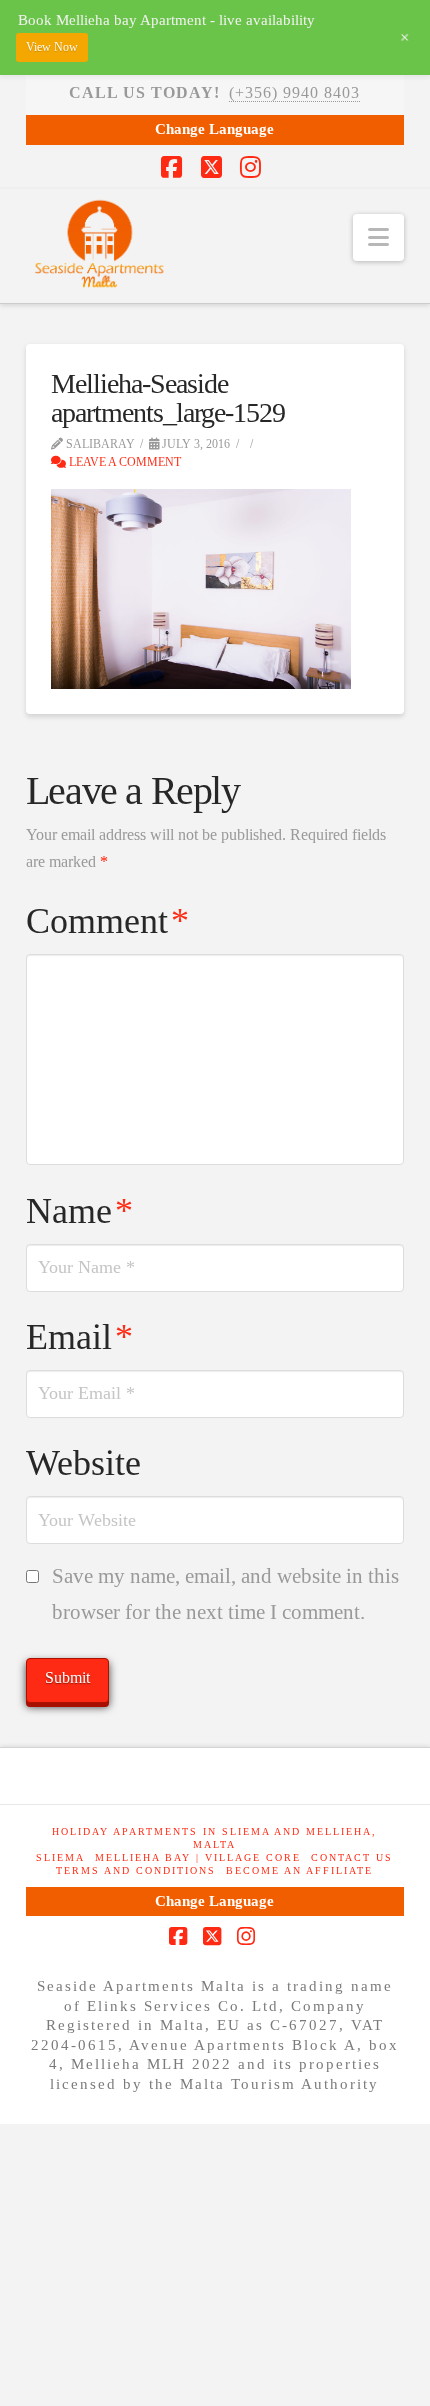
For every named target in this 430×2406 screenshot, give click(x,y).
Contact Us (352, 1857)
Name (79, 1211)
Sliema (60, 1857)
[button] (378, 237)
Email (79, 1337)
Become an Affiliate (299, 1870)
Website (83, 1463)
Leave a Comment (123, 462)
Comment (107, 921)
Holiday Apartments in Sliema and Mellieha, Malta (214, 1838)
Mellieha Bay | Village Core (198, 1857)
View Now (52, 47)
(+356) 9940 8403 (294, 92)
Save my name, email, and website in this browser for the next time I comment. (225, 1594)
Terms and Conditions (136, 1870)
